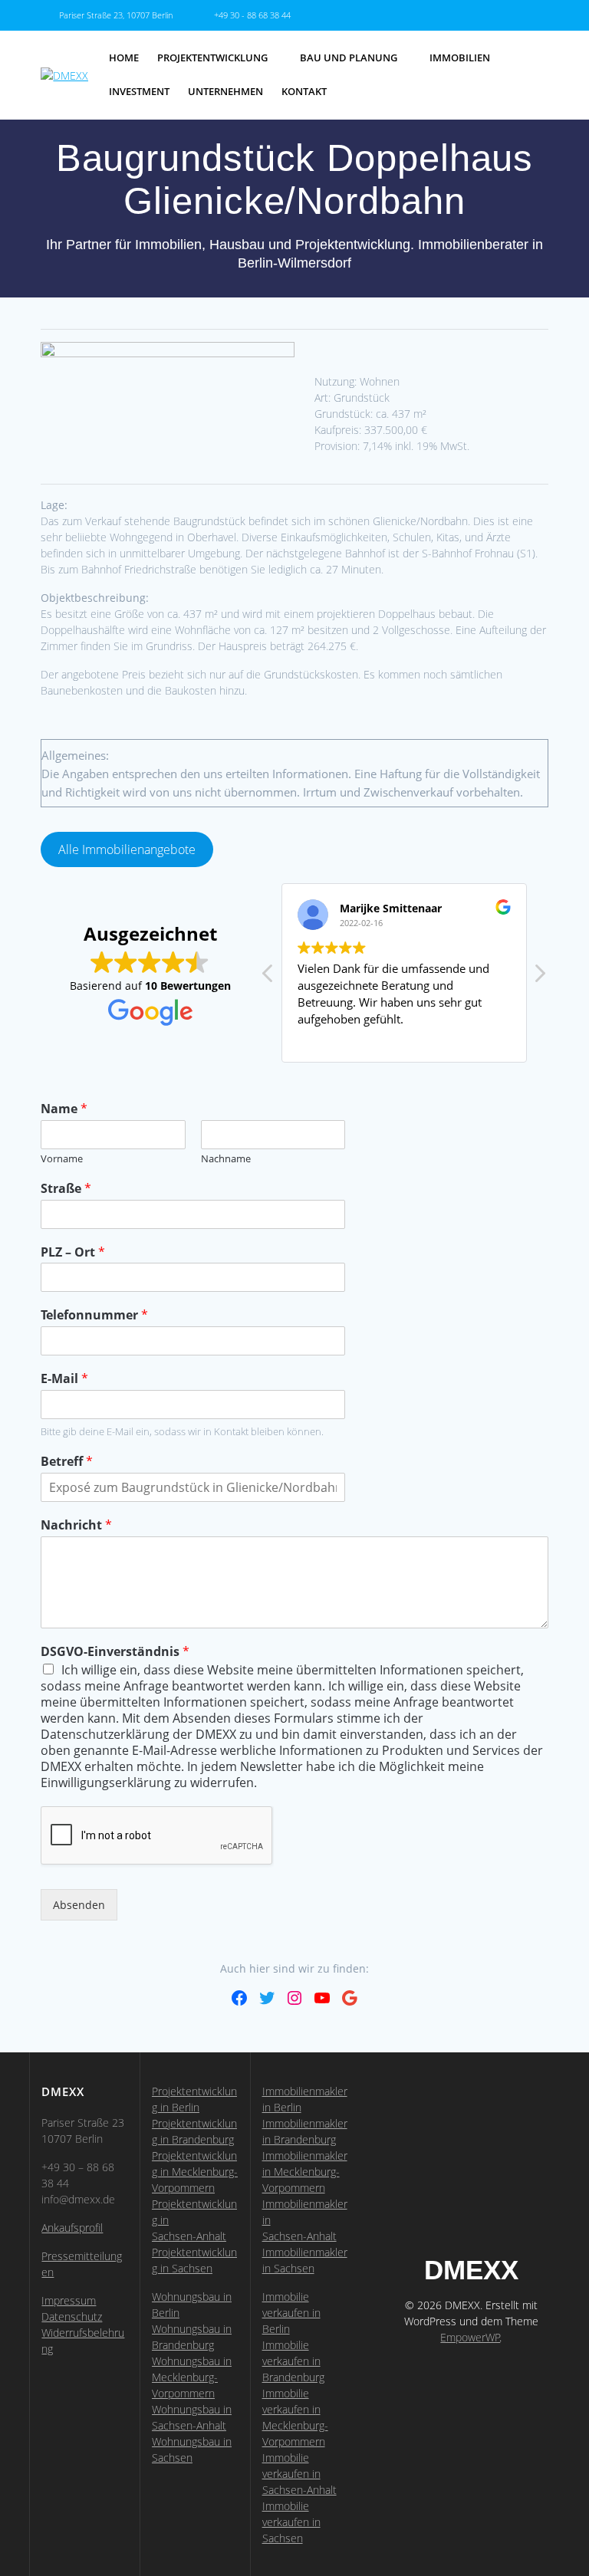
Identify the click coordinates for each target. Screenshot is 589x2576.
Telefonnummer (94, 1315)
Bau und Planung (349, 58)
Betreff (67, 1462)
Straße (66, 1189)
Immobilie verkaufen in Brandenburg (293, 2361)
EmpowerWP (470, 2337)
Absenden (79, 1905)
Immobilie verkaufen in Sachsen (291, 2522)
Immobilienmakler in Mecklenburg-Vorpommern (305, 2172)
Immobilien (460, 58)
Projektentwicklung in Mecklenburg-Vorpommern (195, 2172)
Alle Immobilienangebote (127, 849)
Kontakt (304, 92)
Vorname (62, 1159)
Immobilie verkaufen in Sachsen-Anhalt (299, 2474)
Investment (139, 92)
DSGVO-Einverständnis (115, 1652)
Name (64, 1109)
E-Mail (64, 1379)
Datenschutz (72, 2316)
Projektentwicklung (212, 58)
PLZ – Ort (73, 1252)
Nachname (226, 1159)
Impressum (69, 2300)
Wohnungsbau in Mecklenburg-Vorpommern (192, 2377)
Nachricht (76, 1525)
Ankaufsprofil (72, 2228)
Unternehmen (225, 92)
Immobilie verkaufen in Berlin (291, 2313)
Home (124, 58)
